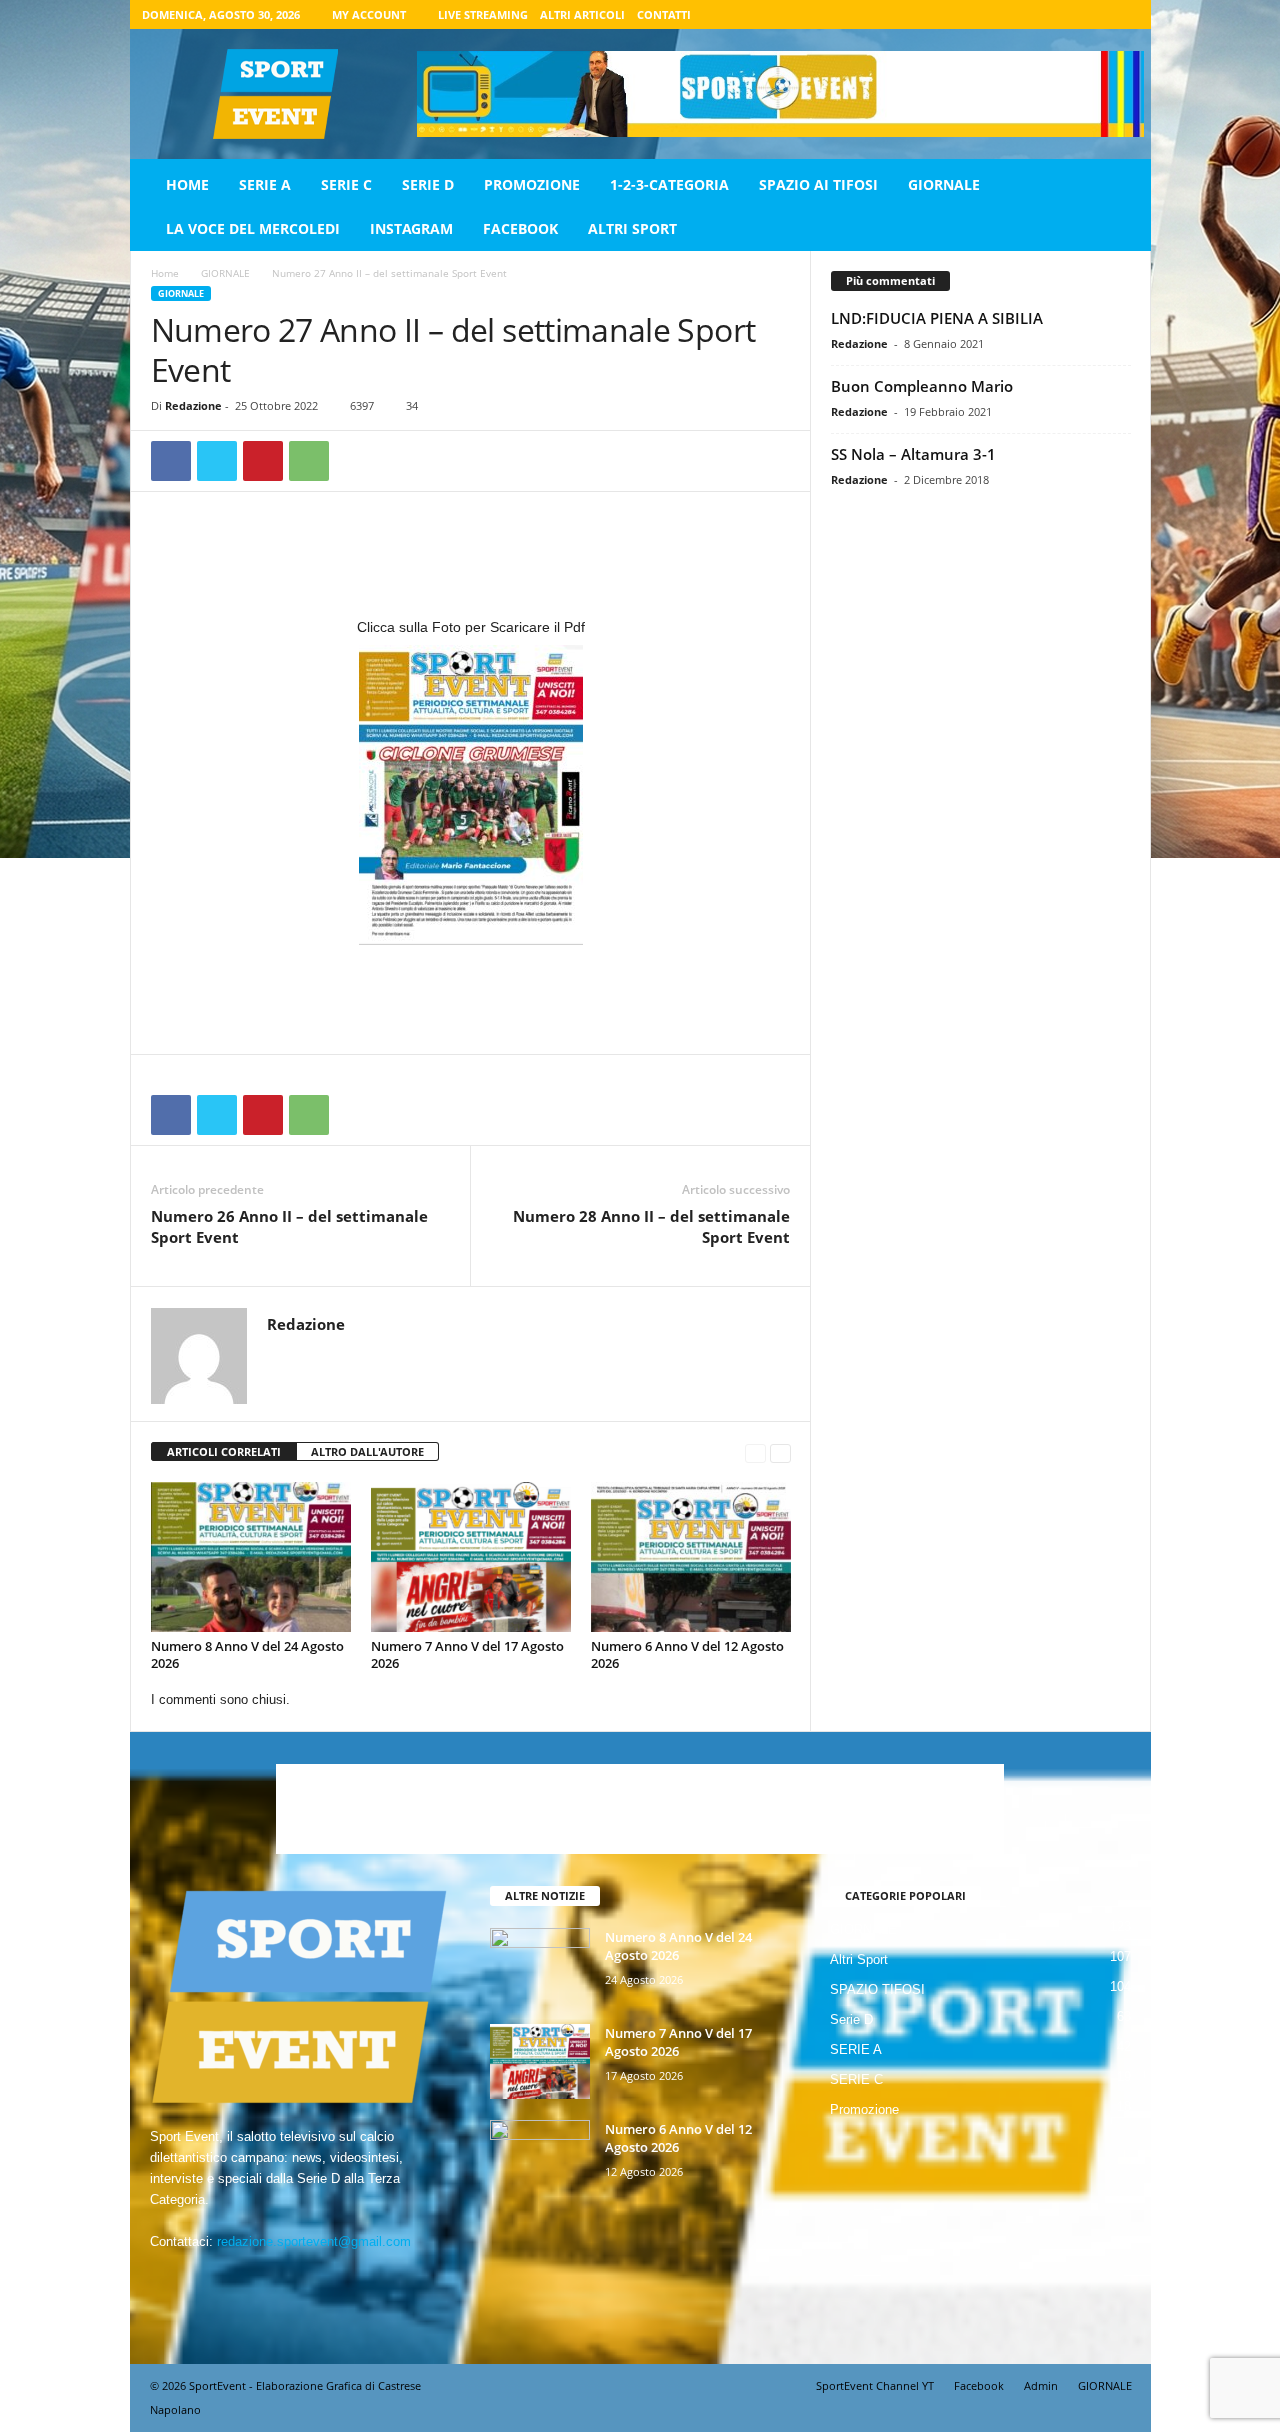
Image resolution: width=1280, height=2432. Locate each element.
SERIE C (346, 184)
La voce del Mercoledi (253, 228)
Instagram (411, 228)
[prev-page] (755, 1452)
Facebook (520, 228)
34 (412, 405)
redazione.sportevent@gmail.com (314, 2241)
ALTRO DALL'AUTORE (367, 1451)
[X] (1093, 14)
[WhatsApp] (309, 461)
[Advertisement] (471, 563)
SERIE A (265, 184)
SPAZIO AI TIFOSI (818, 184)
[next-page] (780, 1452)
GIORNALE (944, 184)
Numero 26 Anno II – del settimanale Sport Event (289, 1226)
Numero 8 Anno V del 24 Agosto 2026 (247, 1654)
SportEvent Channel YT (875, 2385)
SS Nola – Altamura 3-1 (913, 454)
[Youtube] (1124, 14)
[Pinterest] (263, 461)
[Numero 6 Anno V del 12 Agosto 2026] (691, 1557)
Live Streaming (483, 14)
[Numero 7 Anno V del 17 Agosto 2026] (471, 1557)
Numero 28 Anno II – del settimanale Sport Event (651, 1226)
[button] (1121, 207)
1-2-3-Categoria (669, 184)
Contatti (664, 14)
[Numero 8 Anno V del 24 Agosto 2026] (251, 1557)
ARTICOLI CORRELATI (224, 1451)
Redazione (193, 405)
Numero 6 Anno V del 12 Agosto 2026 (687, 1654)
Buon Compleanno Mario (922, 386)
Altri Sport (632, 228)
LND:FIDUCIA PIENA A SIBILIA (937, 318)
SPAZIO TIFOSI (877, 1989)
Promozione (532, 184)
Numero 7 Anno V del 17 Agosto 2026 (467, 1654)
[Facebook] (1031, 14)
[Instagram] (1062, 14)
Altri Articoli (582, 14)
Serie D (428, 184)
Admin (1041, 2385)
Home (187, 184)
